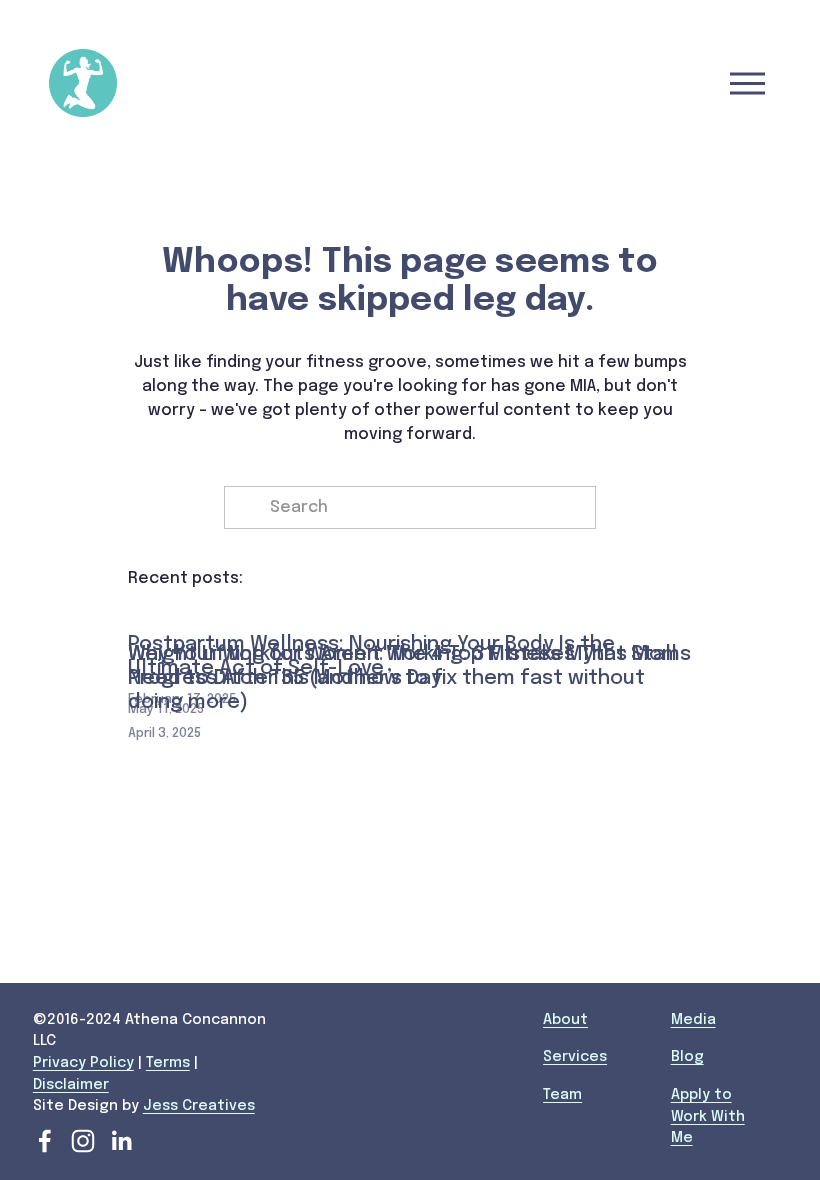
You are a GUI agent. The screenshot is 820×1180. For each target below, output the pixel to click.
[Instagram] (83, 1141)
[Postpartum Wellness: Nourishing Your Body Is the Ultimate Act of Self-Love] (409, 610)
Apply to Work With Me (708, 1116)
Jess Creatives (199, 1106)
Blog (687, 1057)
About (565, 1020)
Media (693, 1020)
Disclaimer (71, 1085)
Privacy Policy (83, 1063)
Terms (168, 1063)
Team (562, 1095)
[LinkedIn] (121, 1141)
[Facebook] (45, 1141)
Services (575, 1057)
